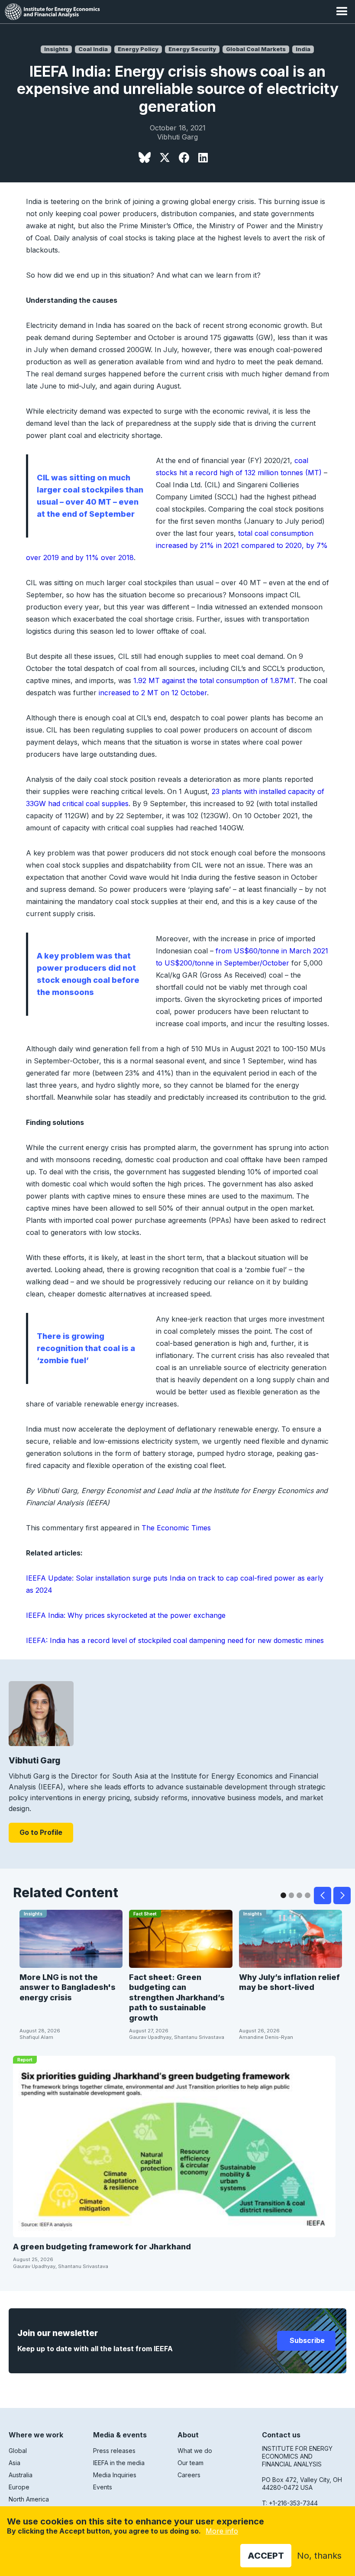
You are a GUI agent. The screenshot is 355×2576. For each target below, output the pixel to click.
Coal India (93, 49)
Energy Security (192, 49)
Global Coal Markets (256, 49)
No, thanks (319, 2556)
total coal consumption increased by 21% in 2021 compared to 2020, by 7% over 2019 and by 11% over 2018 (177, 545)
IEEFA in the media (119, 2463)
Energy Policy (138, 49)
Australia (21, 2475)
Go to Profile (41, 1832)
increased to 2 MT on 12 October (153, 693)
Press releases (114, 2451)
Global (18, 2451)
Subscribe (306, 2340)
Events (103, 2487)
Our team (190, 2463)
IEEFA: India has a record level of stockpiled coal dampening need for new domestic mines (175, 1640)
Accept (266, 2556)
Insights (56, 49)
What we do (195, 2451)
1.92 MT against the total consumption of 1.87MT (214, 680)
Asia (15, 2463)
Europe (19, 2487)
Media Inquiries (115, 2475)
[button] (342, 12)
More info (222, 2531)
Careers (189, 2475)
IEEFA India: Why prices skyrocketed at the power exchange (126, 1615)
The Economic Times (176, 1528)
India (303, 49)
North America (29, 2499)
